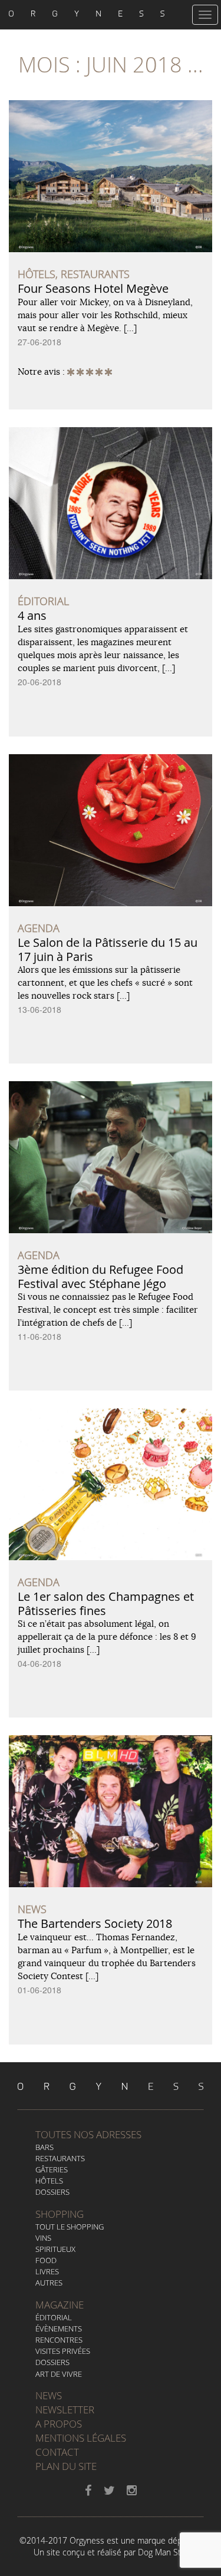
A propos (59, 2424)
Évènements (59, 2329)
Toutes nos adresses (88, 2134)
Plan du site (66, 2466)
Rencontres (59, 2340)
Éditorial (54, 2317)
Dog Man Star (163, 2552)
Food (46, 2260)
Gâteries (52, 2169)
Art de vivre (59, 2374)
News (49, 2395)
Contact (57, 2452)
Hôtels (49, 2181)
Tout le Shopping (70, 2227)
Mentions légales (81, 2438)
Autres (49, 2283)
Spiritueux (55, 2249)
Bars (44, 2147)
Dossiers (52, 2192)
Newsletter (65, 2410)
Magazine (60, 2305)
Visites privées (63, 2351)
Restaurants (60, 2158)
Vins (43, 2238)
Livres (47, 2271)
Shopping (60, 2214)
